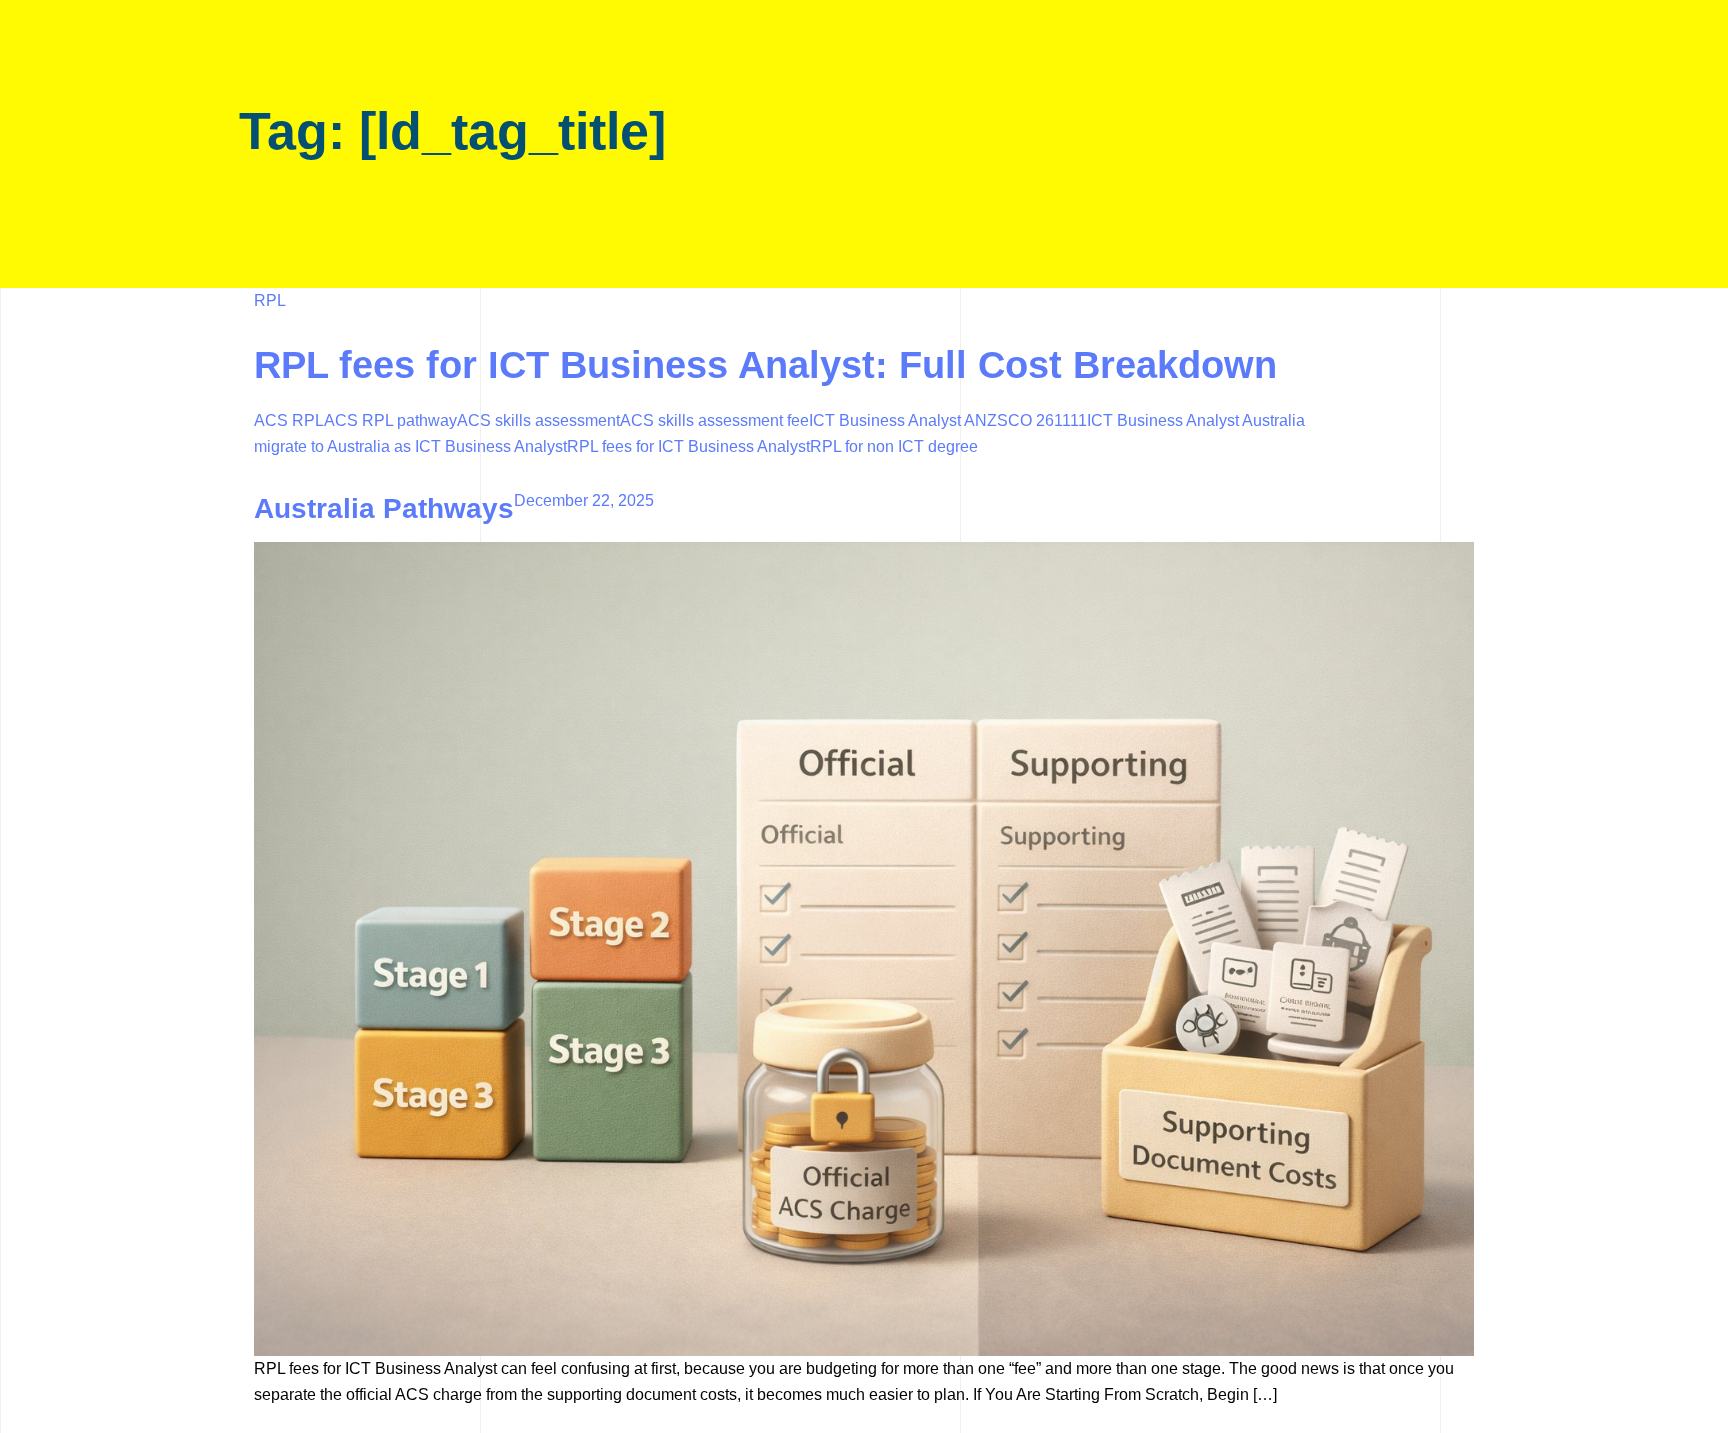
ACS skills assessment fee (714, 420)
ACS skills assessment (538, 420)
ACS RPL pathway (390, 420)
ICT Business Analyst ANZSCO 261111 (948, 420)
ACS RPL (289, 420)
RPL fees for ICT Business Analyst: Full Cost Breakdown (765, 365)
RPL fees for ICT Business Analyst (688, 446)
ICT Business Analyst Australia (1196, 420)
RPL (270, 300)
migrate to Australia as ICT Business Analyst (410, 446)
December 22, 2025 (584, 500)
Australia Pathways (384, 508)
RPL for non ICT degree (894, 446)
